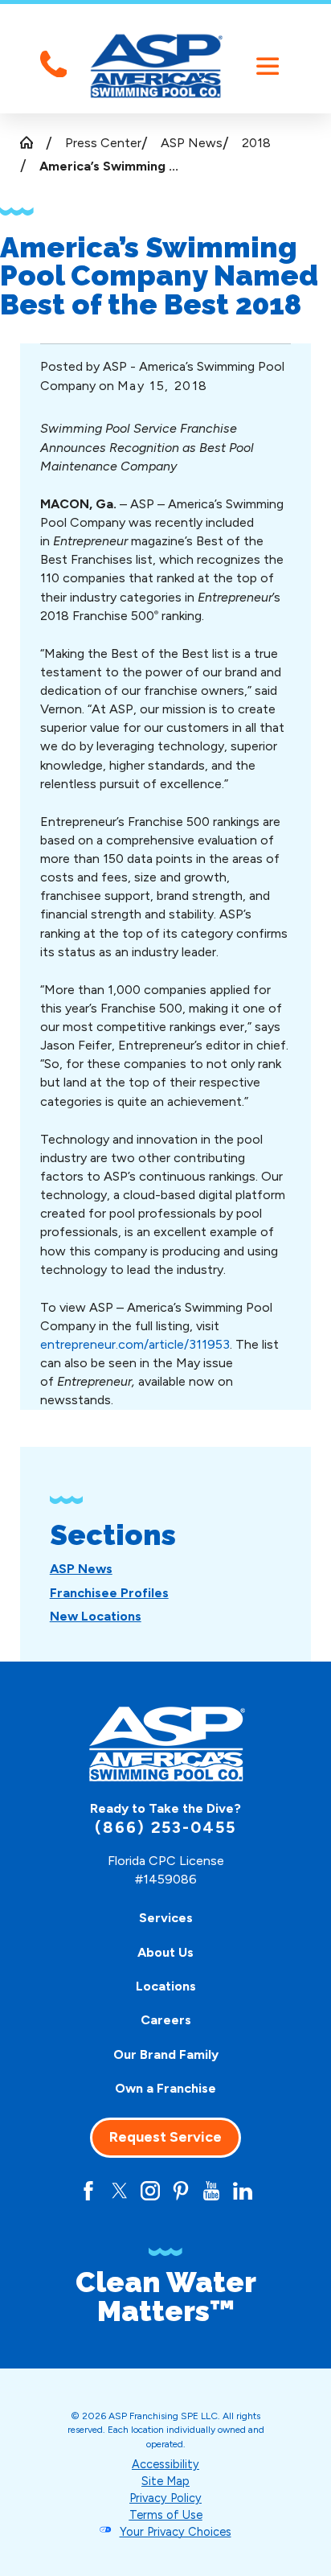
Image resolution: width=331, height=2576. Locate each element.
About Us (165, 1952)
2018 (256, 143)
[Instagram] (150, 2191)
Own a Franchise (165, 2088)
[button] (267, 66)
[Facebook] (88, 2191)
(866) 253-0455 (166, 1828)
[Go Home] (33, 142)
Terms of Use (166, 2515)
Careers (166, 2020)
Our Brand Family (166, 2054)
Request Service (165, 2137)
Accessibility (165, 2464)
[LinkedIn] (243, 2191)
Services (166, 1918)
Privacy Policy (165, 2498)
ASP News (192, 143)
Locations (166, 1986)
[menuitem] (81, 1569)
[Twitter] (120, 2191)
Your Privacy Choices (176, 2532)
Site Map (165, 2481)
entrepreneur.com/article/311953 (135, 1344)
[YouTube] (211, 2191)
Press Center (103, 143)
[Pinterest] (181, 2191)
